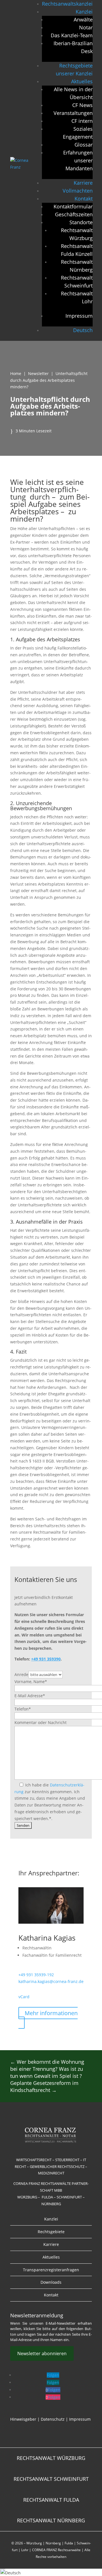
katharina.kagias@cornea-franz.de (51, 1981)
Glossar (84, 145)
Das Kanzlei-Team (72, 35)
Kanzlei (84, 12)
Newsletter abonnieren (42, 2353)
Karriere (83, 183)
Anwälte (83, 19)
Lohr (25, 2550)
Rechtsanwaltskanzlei (67, 4)
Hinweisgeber (23, 2419)
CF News (82, 105)
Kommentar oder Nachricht (41, 1722)
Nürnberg (53, 2543)
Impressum (79, 316)
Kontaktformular (73, 206)
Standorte (81, 222)
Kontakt (84, 199)
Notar (86, 27)
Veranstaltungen (73, 113)
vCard (24, 1997)
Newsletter (38, 373)
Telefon (23, 1709)
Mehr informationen (51, 2013)
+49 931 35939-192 (36, 1975)
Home (16, 373)
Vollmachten (78, 191)
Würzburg (34, 2543)
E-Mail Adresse (30, 1696)
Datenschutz (53, 2419)
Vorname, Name (31, 1682)
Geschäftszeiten (74, 214)
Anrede (21, 1674)
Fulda (69, 2543)
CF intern (82, 121)
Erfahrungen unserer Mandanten (78, 160)
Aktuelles (82, 81)
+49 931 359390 (46, 1659)
